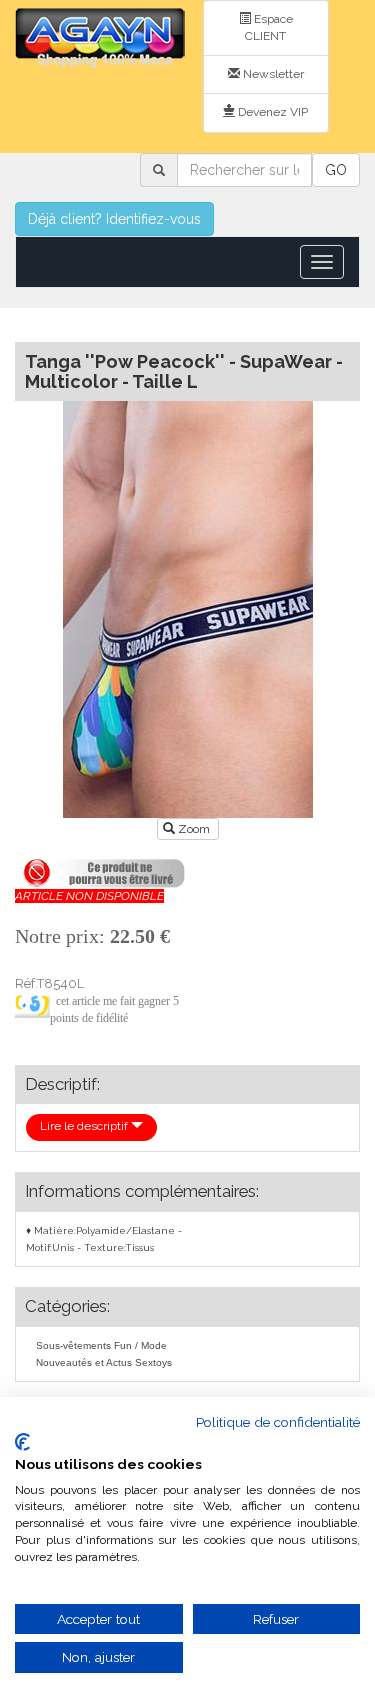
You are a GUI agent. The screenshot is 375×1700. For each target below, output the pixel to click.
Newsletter (272, 74)
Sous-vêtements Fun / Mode (101, 1345)
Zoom (194, 829)
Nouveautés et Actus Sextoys (104, 1362)
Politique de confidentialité (278, 1422)
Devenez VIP (271, 112)
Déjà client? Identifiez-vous (114, 219)
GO (336, 170)
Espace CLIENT (269, 27)
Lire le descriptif (85, 1126)
